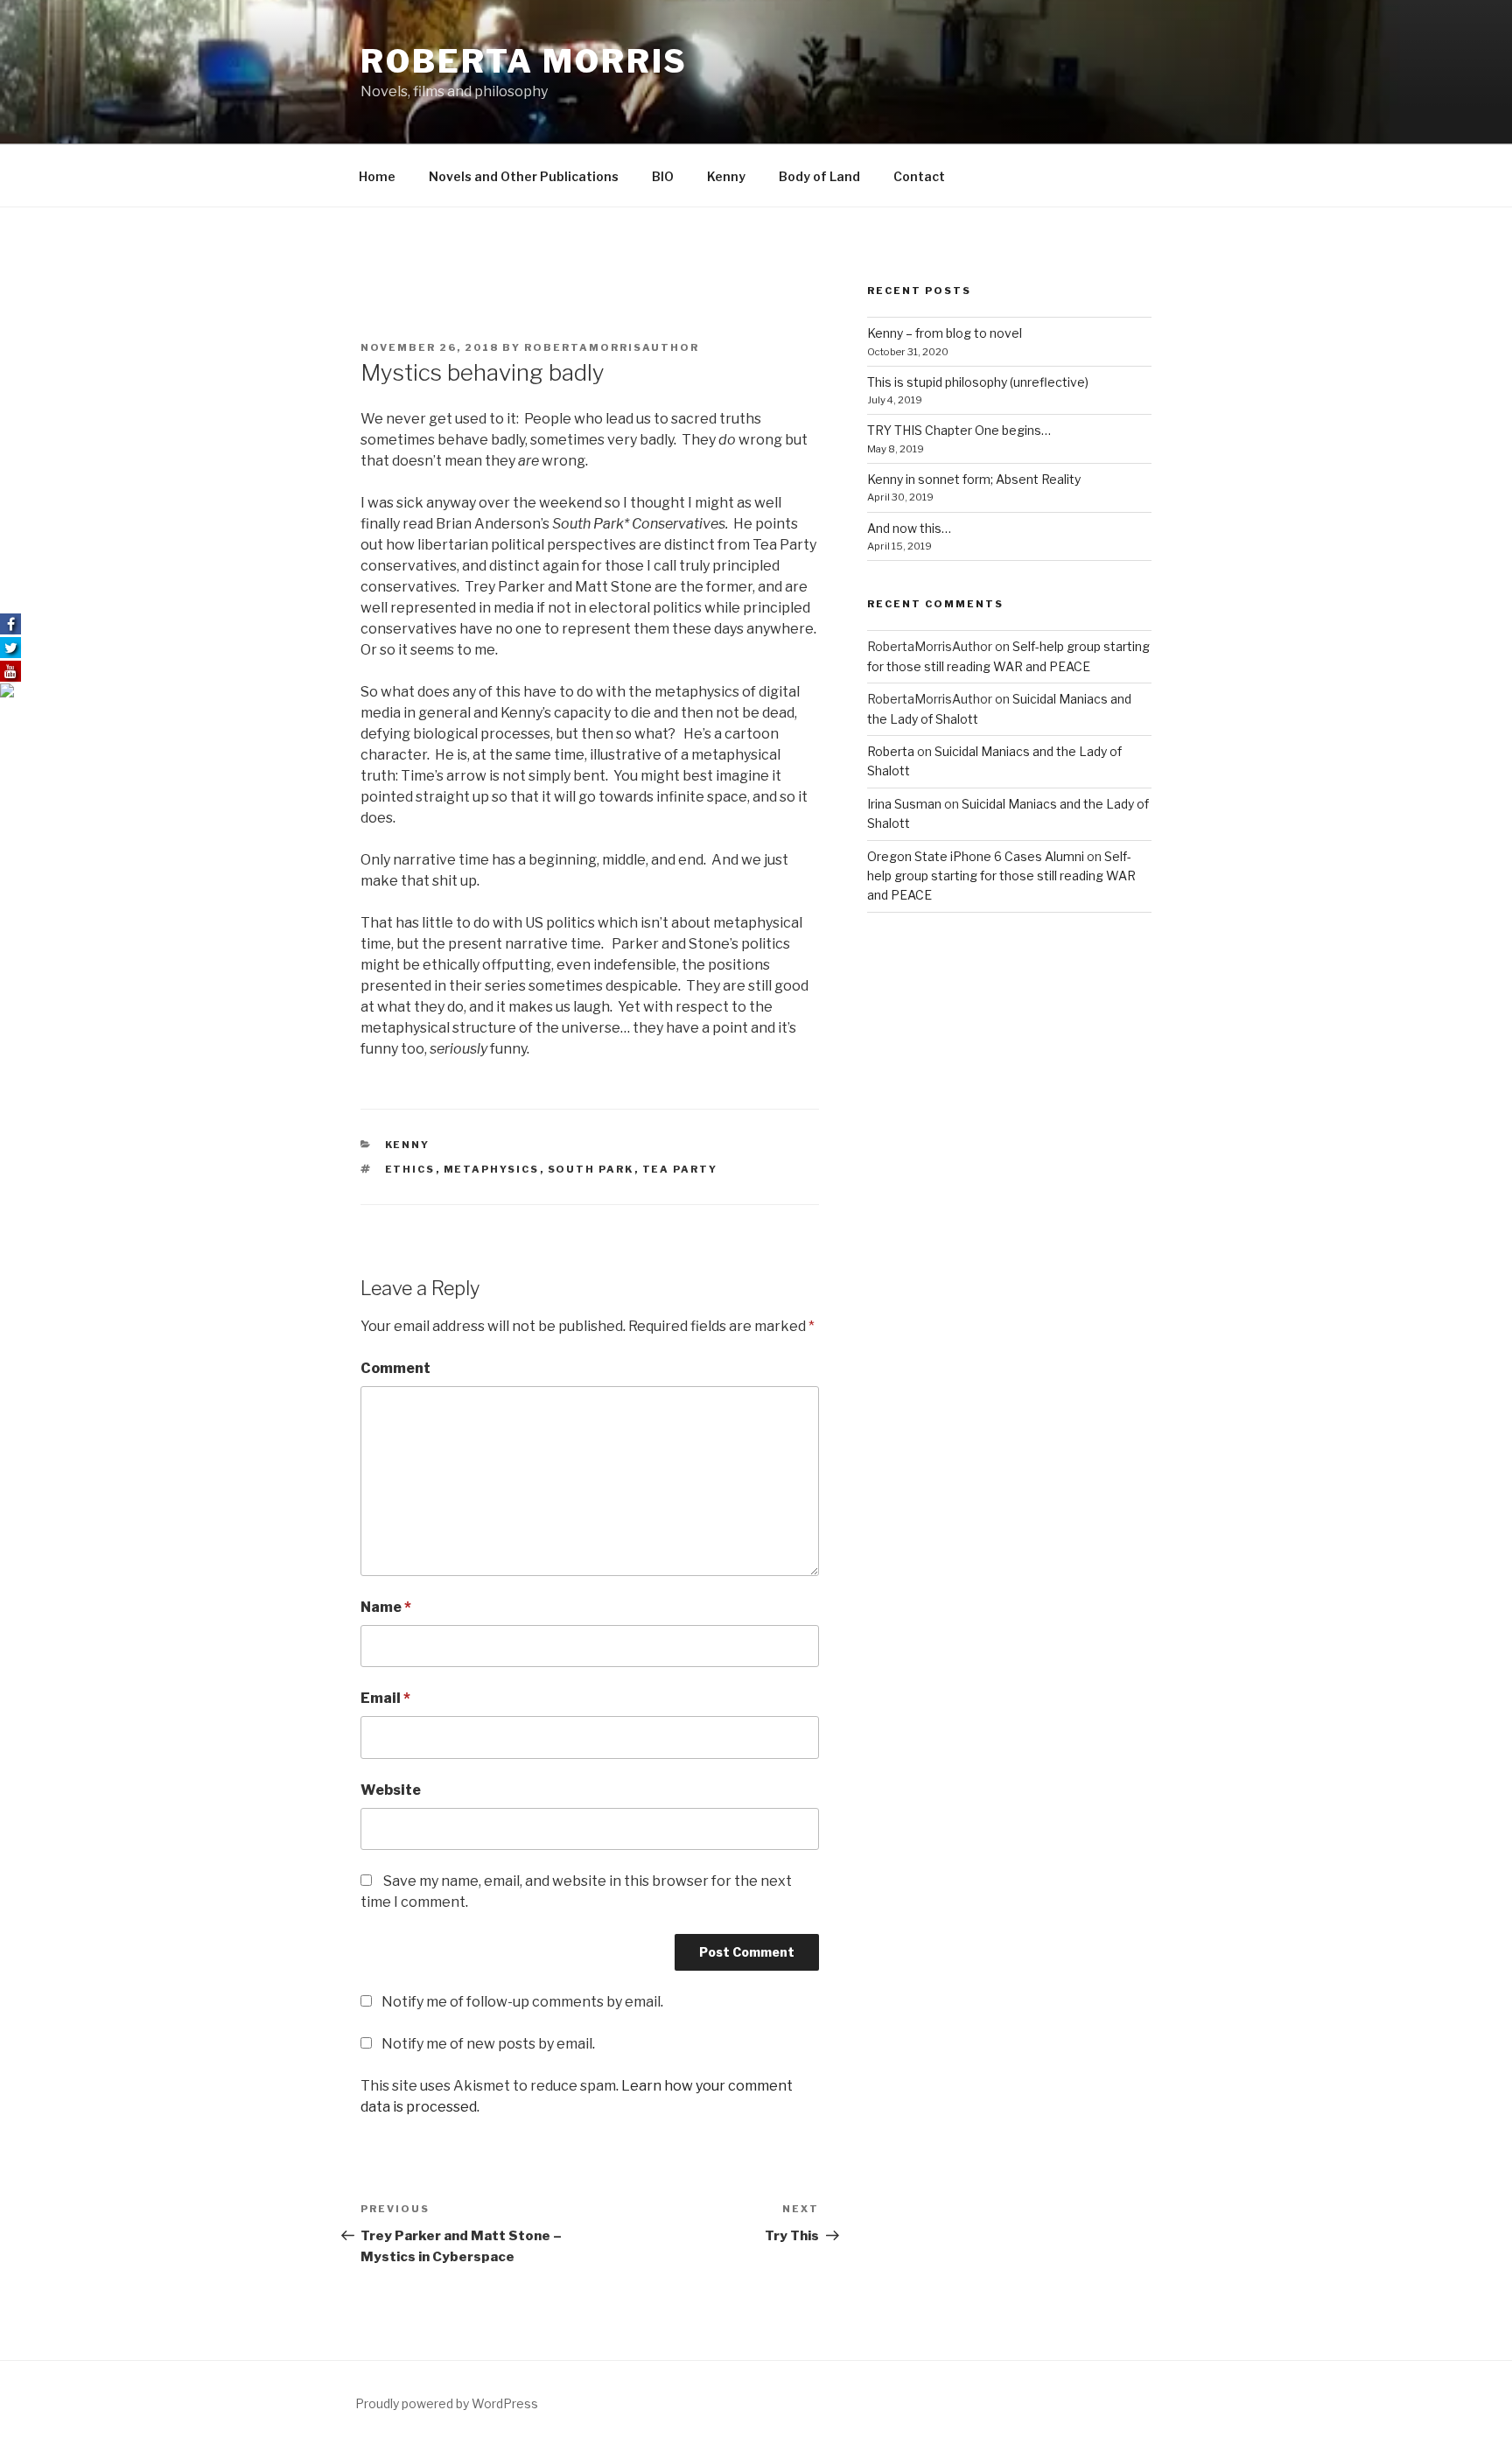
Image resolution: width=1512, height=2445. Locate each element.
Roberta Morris (524, 61)
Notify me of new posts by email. (488, 2044)
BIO (663, 176)
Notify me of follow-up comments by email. (522, 2002)
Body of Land (819, 176)
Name (386, 1607)
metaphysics (492, 1169)
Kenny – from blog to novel (945, 333)
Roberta (891, 751)
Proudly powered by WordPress (447, 2403)
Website (391, 1790)
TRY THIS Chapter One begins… (959, 430)
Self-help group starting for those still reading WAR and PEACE (1001, 876)
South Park (591, 1169)
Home (377, 176)
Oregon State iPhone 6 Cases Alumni (976, 856)
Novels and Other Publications (524, 176)
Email (385, 1698)
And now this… (909, 528)
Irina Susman (904, 804)
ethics (410, 1169)
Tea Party (680, 1169)
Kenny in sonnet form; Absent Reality (974, 479)
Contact (919, 176)
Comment (395, 1368)
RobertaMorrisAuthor (612, 347)
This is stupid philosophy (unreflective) (978, 382)
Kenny (726, 176)
